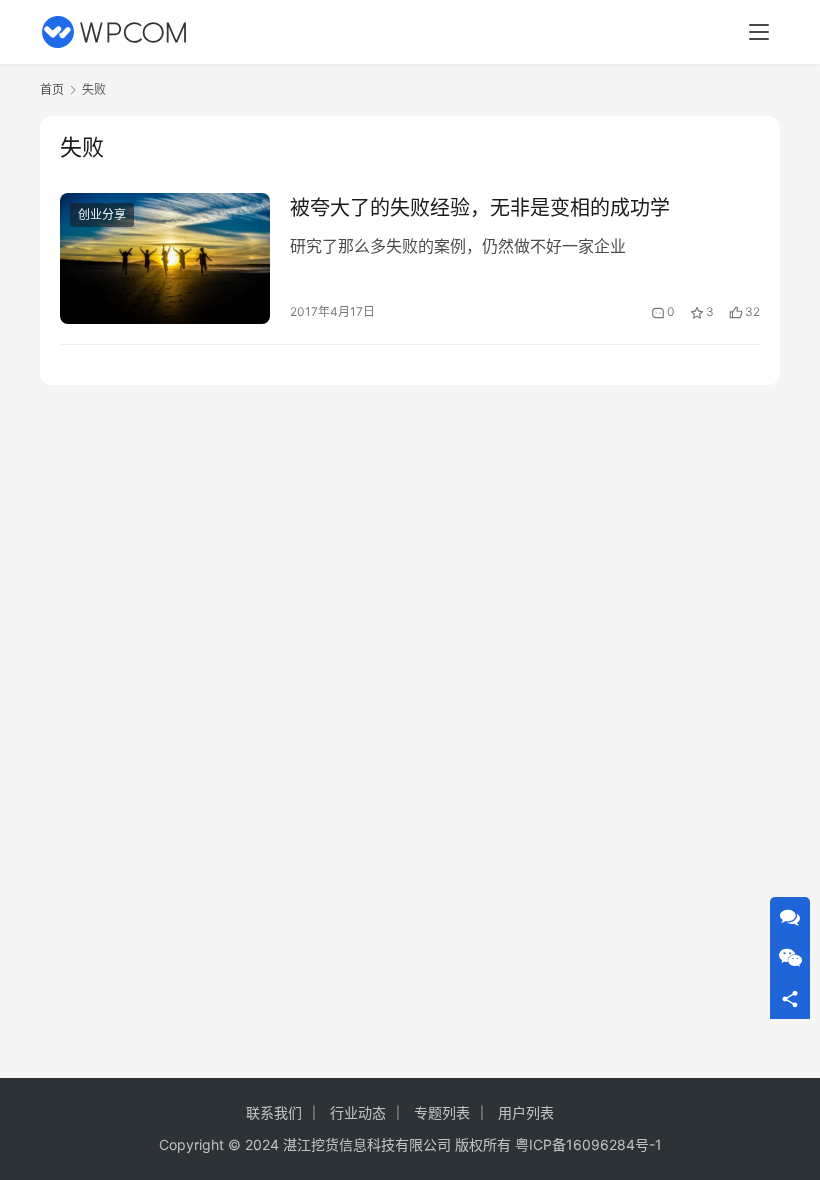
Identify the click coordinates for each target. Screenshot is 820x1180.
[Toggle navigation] (759, 32)
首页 (52, 89)
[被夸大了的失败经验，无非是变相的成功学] (165, 258)
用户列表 (526, 1112)
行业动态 (358, 1112)
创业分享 (102, 214)
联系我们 (274, 1112)
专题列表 (442, 1112)
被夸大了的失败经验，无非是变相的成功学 (480, 208)
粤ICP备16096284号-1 (588, 1144)
